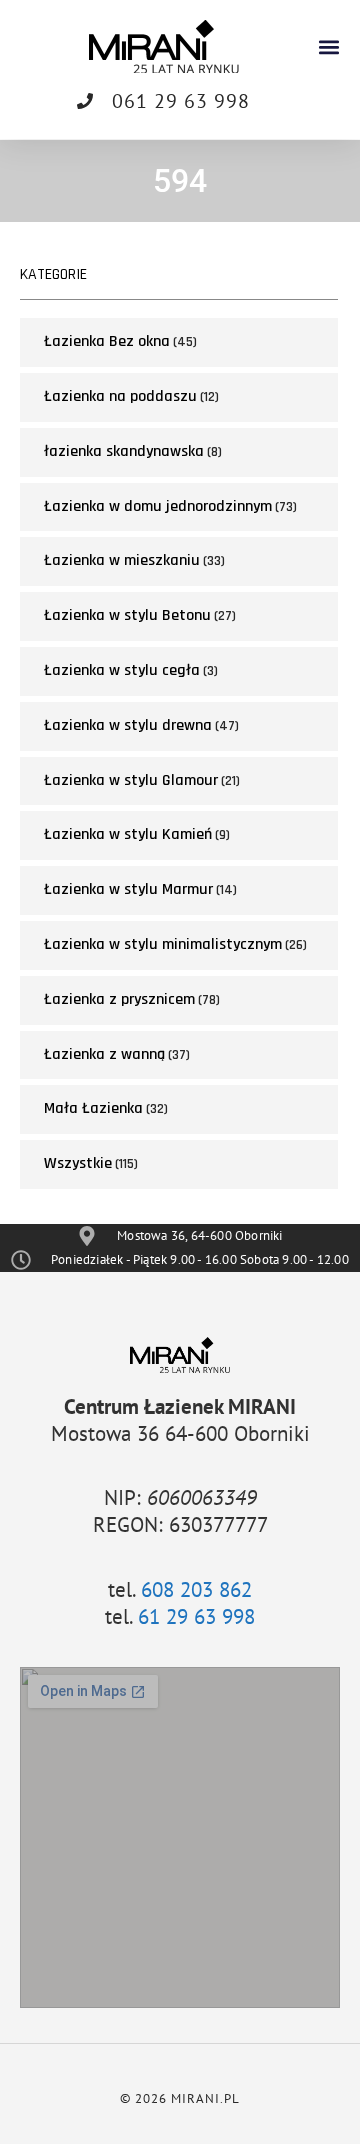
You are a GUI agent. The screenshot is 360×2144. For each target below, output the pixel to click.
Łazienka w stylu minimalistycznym (163, 944)
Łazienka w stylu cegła (122, 670)
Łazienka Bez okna (107, 341)
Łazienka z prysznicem (119, 999)
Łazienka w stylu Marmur (128, 889)
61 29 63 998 (196, 1616)
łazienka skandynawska (124, 451)
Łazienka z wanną (104, 1054)
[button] (328, 46)
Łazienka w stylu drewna (128, 725)
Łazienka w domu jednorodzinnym (158, 506)
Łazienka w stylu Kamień (128, 834)
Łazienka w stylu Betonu (127, 615)
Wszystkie (78, 1163)
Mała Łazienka (93, 1108)
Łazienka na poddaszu (120, 396)
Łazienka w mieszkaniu (122, 560)
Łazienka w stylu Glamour (131, 780)
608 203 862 (196, 1589)
